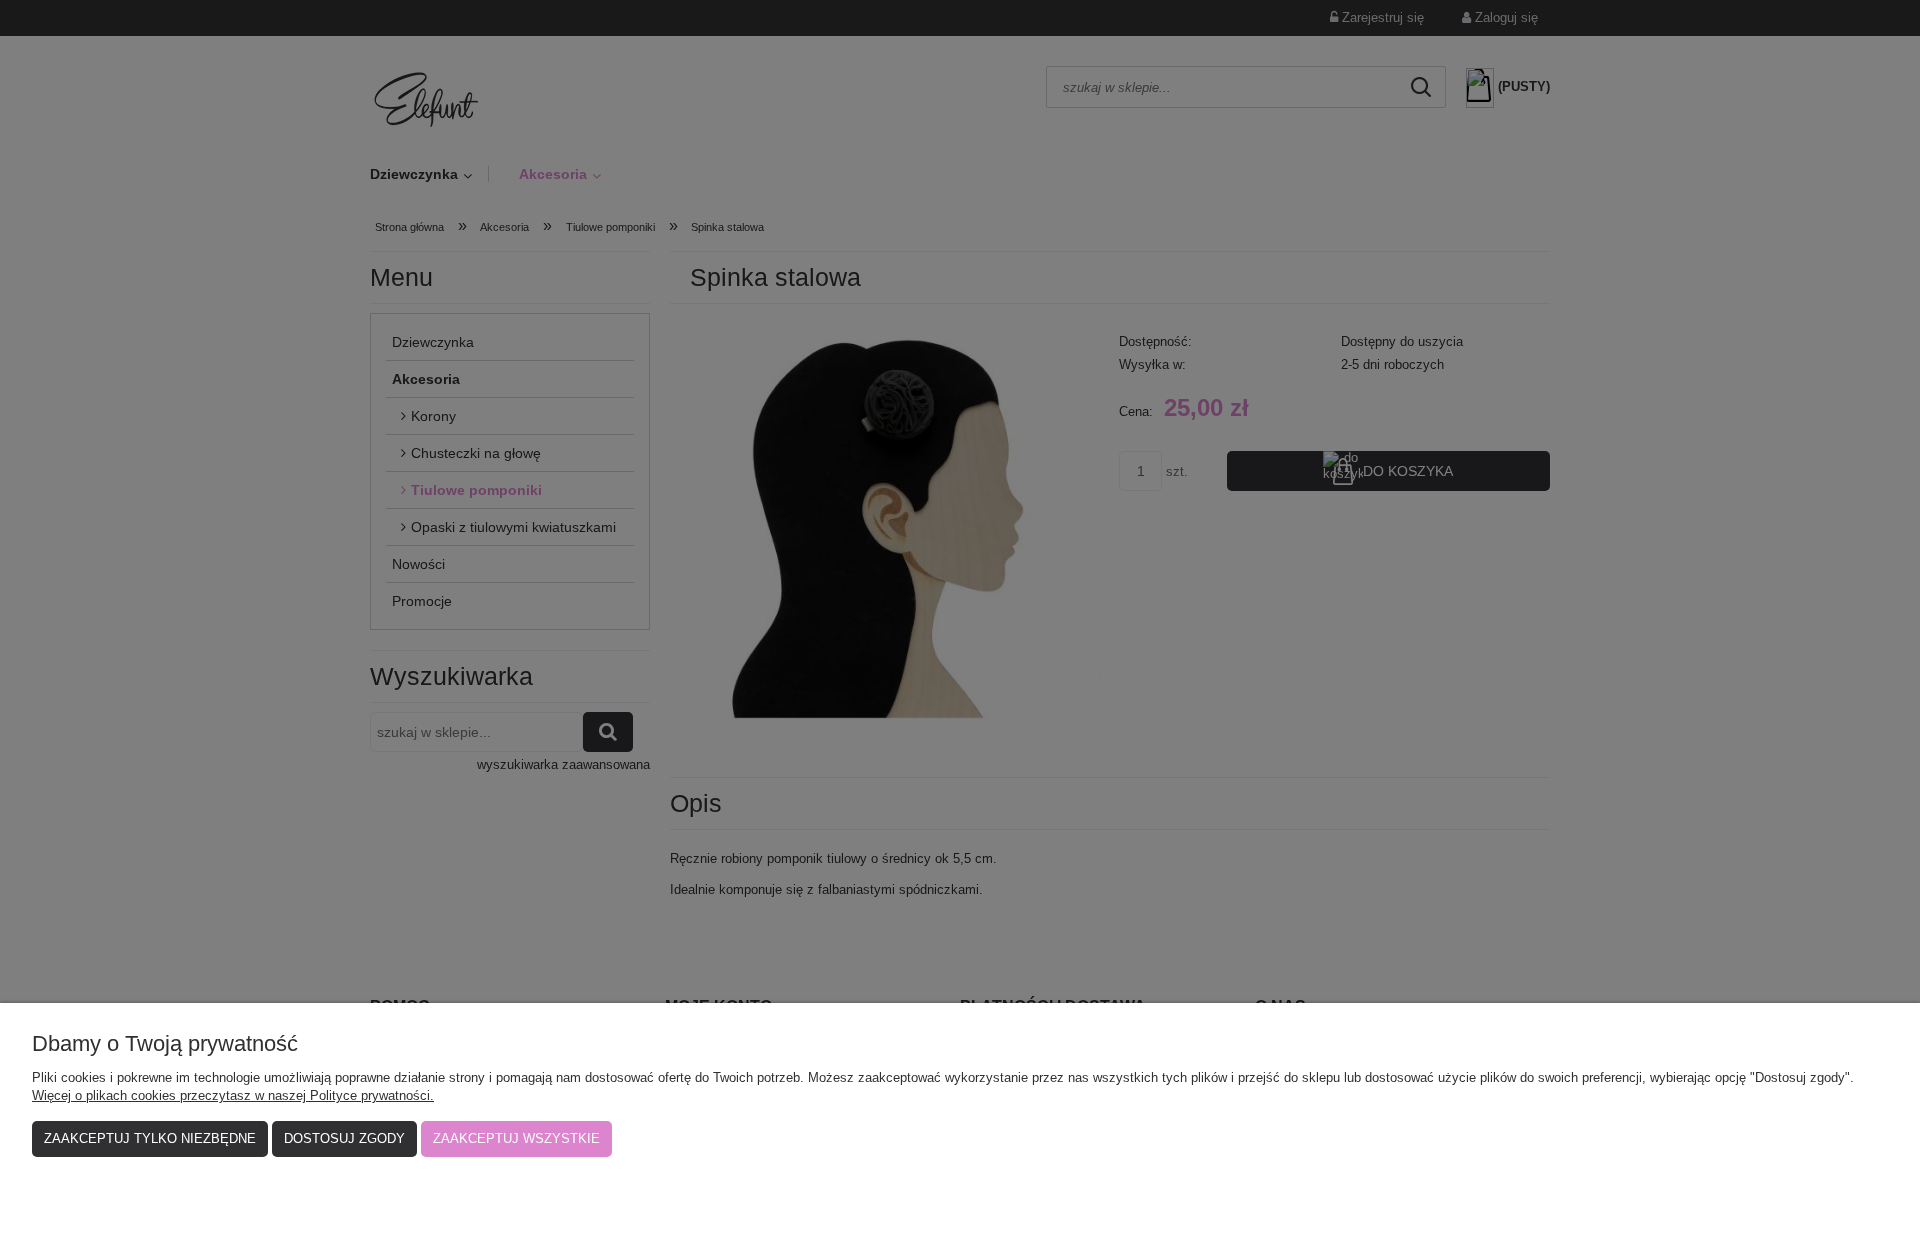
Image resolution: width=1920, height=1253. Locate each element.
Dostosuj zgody (344, 1138)
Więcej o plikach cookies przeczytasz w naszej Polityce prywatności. (233, 1095)
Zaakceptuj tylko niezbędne (150, 1138)
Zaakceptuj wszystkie (516, 1138)
